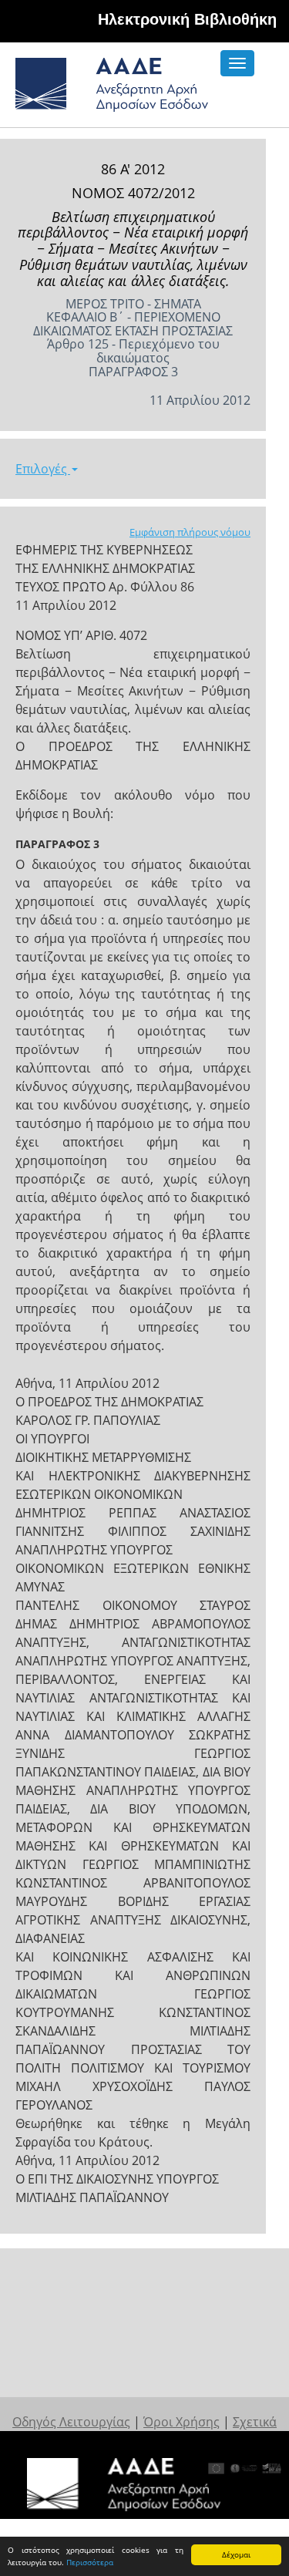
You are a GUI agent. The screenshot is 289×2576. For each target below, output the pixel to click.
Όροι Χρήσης (181, 2422)
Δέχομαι (236, 2554)
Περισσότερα (90, 2562)
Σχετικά (255, 2422)
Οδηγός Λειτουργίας (71, 2422)
